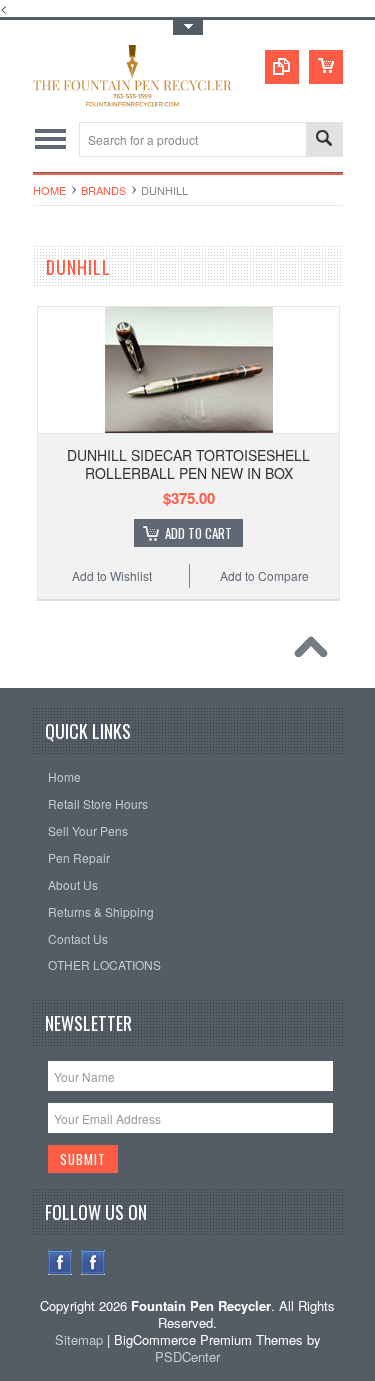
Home (49, 190)
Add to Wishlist (112, 575)
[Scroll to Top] (316, 652)
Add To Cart (198, 533)
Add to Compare (264, 575)
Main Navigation (50, 139)
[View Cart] (326, 67)
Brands (103, 190)
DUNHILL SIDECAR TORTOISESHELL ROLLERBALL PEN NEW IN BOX (188, 464)
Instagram (93, 1262)
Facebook (60, 1262)
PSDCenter (187, 1356)
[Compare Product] (282, 67)
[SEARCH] (324, 140)
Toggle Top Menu (188, 27)
